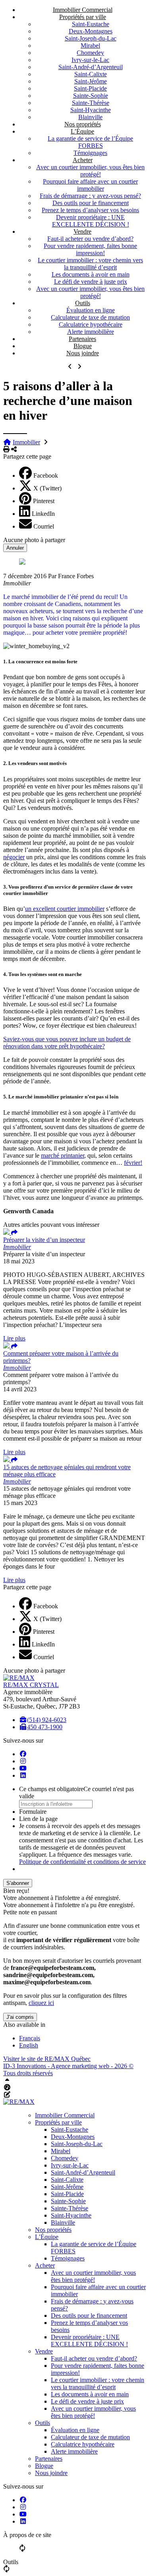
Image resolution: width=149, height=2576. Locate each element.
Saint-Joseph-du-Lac (91, 38)
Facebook (46, 475)
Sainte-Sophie (91, 96)
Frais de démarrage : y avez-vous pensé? (90, 196)
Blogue (83, 346)
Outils (83, 303)
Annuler (15, 548)
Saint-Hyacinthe (91, 110)
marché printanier (63, 1155)
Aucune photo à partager (34, 540)
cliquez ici (41, 2003)
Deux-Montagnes (91, 31)
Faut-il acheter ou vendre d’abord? (90, 239)
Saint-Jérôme (91, 81)
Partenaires (82, 339)
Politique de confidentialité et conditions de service (82, 1862)
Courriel (44, 526)
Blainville (90, 117)
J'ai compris (20, 2017)
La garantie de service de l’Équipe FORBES (90, 142)
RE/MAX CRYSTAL (31, 1685)
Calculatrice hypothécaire (91, 324)
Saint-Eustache (91, 24)
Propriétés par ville (83, 17)
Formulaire (33, 1812)
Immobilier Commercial (83, 10)
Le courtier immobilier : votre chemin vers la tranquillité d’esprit (90, 264)
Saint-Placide (90, 88)
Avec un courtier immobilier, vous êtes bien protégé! (90, 171)
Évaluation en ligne (91, 310)
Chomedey (90, 53)
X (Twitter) (47, 488)
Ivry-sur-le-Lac (90, 60)
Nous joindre (83, 353)
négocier (14, 857)
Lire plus (14, 1338)
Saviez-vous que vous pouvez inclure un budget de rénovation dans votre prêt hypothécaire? (67, 1043)
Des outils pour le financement (91, 203)
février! (133, 1163)
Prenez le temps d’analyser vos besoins (90, 210)
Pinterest (44, 501)
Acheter (83, 160)
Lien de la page (38, 1819)
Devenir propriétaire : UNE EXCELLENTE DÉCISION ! (91, 221)
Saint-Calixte (91, 74)
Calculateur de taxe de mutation (90, 317)
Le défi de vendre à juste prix (91, 282)
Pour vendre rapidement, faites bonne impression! (90, 249)
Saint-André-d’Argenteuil (91, 67)
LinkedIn (43, 514)
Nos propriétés (83, 124)
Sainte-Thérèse (91, 103)
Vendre (82, 231)
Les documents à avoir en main (91, 274)
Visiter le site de (47, 2059)
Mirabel (90, 46)
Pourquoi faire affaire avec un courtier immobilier (90, 185)
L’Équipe (82, 131)
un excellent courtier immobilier (65, 909)
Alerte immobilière (91, 332)
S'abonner (18, 1883)
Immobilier (26, 442)
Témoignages (90, 153)
